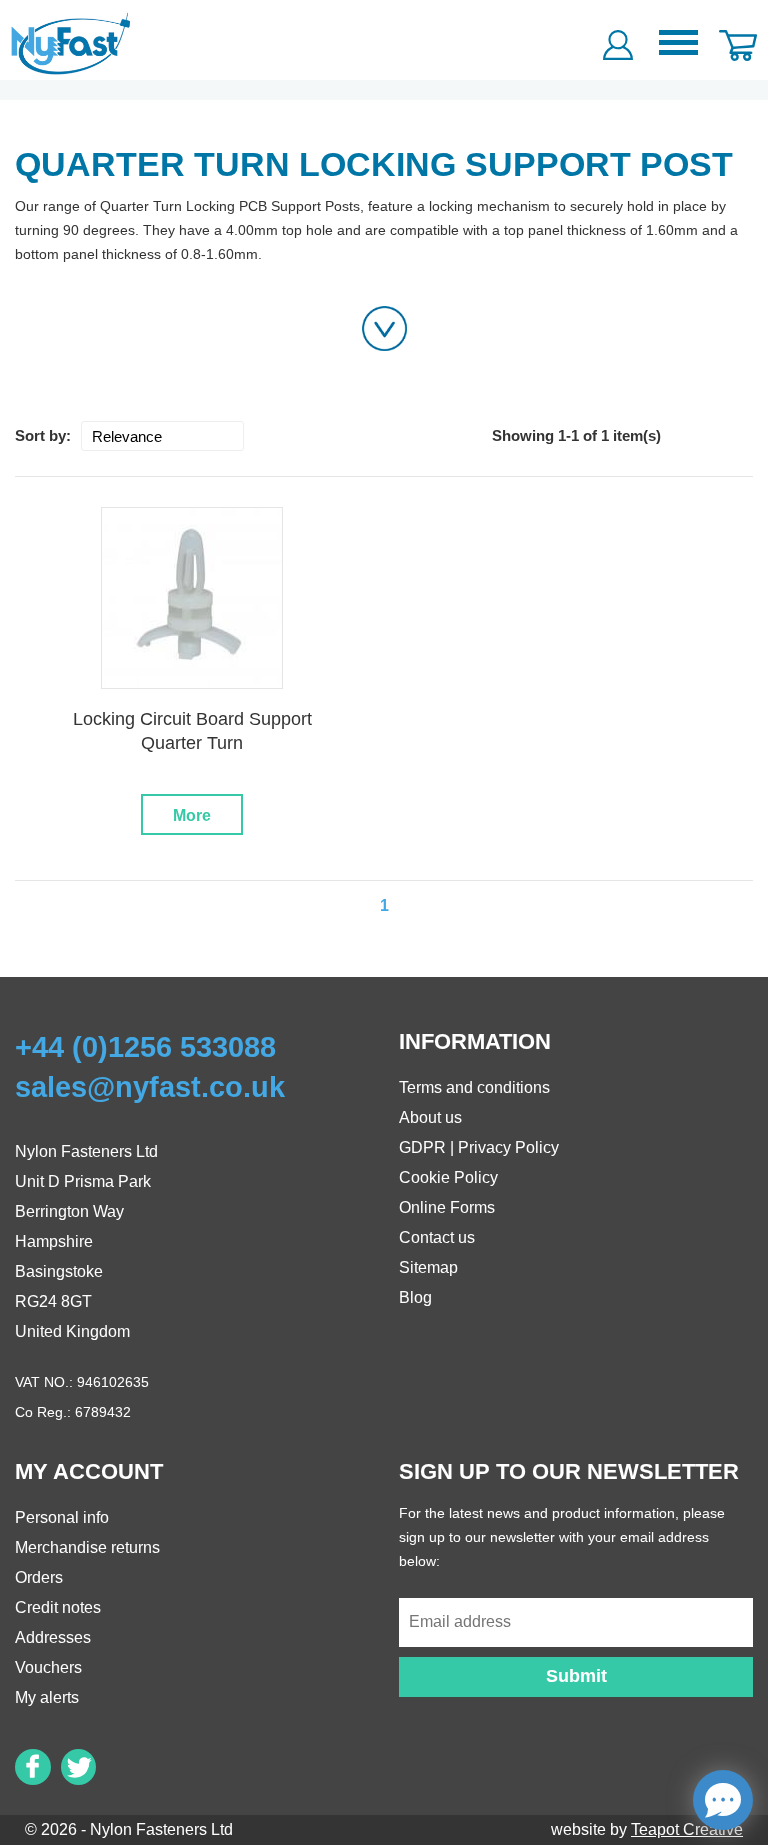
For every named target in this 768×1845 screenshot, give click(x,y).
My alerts (47, 1697)
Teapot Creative (687, 1829)
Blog (415, 1297)
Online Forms (447, 1207)
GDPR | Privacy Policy (479, 1147)
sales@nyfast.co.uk (150, 1087)
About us (430, 1117)
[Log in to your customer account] (618, 40)
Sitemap (428, 1267)
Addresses (53, 1637)
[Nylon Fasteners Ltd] (72, 43)
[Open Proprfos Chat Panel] (723, 1800)
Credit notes (58, 1607)
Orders (39, 1577)
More (192, 815)
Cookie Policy (448, 1177)
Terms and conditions (474, 1087)
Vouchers (48, 1667)
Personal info (62, 1517)
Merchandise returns (87, 1547)
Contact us (437, 1237)
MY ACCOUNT (89, 1471)
